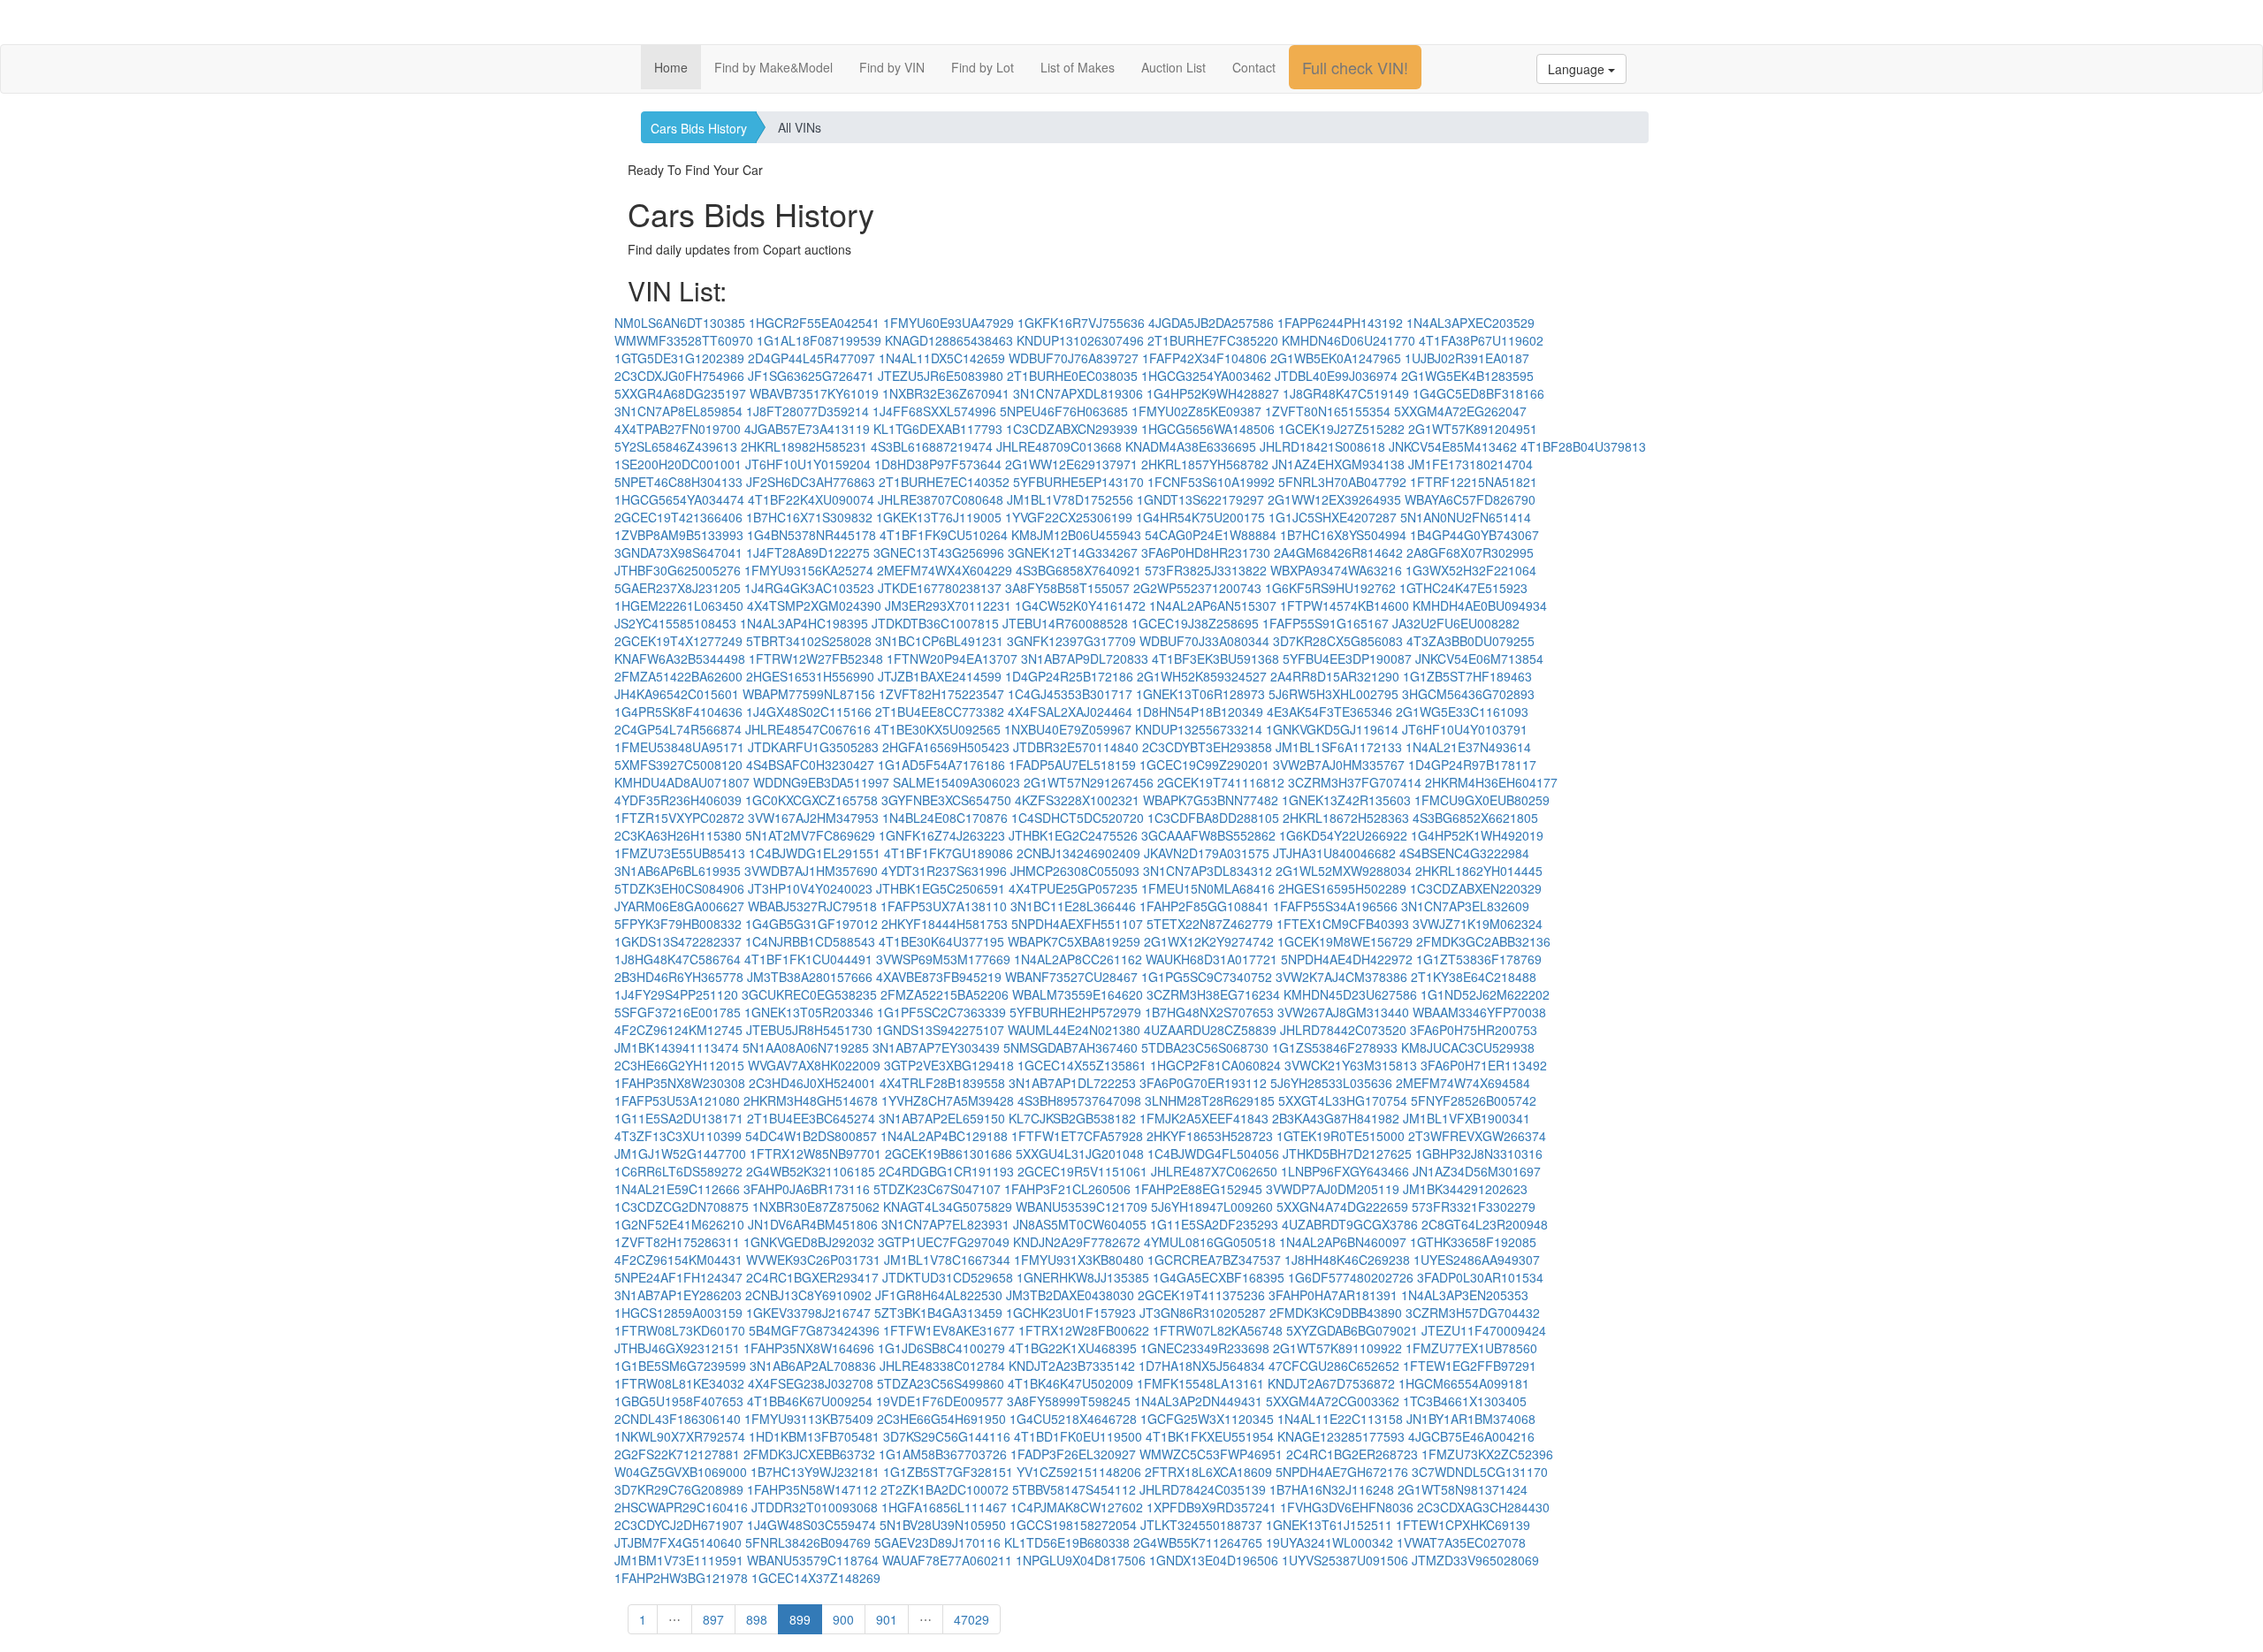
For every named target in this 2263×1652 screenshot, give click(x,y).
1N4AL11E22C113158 (1340, 1419)
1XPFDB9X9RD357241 (1212, 1507)
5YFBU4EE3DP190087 (1347, 659)
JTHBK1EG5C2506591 (941, 888)
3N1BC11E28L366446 (1073, 906)
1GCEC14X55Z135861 (1082, 1065)
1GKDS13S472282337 (678, 941)
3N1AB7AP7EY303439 (936, 1047)
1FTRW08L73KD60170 (680, 1330)
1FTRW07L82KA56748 (1218, 1330)
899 (800, 1619)
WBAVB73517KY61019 (814, 393)
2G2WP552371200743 (1197, 588)
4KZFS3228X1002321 (1077, 800)
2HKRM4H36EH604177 (1491, 782)
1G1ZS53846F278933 (1335, 1047)
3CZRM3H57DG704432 (1473, 1313)
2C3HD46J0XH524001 (812, 1083)
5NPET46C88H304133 (678, 482)
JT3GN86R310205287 (1203, 1313)
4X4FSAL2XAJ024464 (1070, 712)
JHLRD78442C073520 (1343, 1030)
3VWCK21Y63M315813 (1351, 1065)
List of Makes (1078, 67)
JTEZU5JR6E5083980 (941, 376)
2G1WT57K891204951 (1473, 429)
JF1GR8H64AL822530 (939, 1295)
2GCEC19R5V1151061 (1082, 1171)
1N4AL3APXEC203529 (1471, 323)
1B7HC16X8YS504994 (1343, 535)
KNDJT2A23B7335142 (1072, 1366)
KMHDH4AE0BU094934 (1480, 605)
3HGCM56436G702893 (1468, 694)
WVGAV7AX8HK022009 (814, 1065)
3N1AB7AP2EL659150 (942, 1118)
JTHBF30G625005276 (678, 570)
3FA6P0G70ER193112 (1203, 1083)
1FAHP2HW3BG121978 (681, 1578)
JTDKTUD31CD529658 (948, 1277)
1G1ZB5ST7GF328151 (948, 1472)
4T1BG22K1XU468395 (1073, 1348)
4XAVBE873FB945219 (939, 977)
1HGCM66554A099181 (1464, 1383)
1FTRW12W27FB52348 (816, 659)
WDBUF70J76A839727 (1074, 358)
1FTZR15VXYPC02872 (679, 818)
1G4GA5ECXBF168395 (1219, 1277)
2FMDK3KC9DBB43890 (1336, 1313)
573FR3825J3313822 (1206, 570)
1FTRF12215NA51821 (1474, 482)
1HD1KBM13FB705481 (814, 1436)
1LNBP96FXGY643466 (1345, 1171)
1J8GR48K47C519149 (1346, 393)
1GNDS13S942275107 (940, 1030)
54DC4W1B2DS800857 (811, 1136)
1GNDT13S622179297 (1200, 499)
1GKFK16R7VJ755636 (1081, 323)
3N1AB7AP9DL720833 (1085, 659)
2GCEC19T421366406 (678, 517)
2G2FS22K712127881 (677, 1454)
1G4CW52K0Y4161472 (1080, 605)
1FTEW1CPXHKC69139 (1463, 1525)
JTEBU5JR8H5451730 (809, 1030)
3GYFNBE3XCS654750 (946, 800)
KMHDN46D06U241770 (1349, 340)
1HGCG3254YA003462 (1206, 376)
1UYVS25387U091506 (1345, 1560)
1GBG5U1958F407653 (679, 1401)
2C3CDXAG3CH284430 (1483, 1507)
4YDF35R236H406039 (678, 800)
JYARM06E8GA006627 (679, 906)
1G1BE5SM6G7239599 (680, 1366)
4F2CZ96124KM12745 (678, 1030)
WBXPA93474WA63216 (1336, 570)
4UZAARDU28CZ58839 (1210, 1030)
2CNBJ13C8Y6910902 (808, 1295)
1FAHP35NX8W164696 (809, 1348)
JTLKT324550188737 (1201, 1525)
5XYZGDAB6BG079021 (1352, 1330)
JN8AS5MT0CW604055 (1080, 1224)
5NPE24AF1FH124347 (678, 1277)
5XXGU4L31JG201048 (1080, 1153)
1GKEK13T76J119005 (939, 517)
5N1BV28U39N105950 (943, 1525)
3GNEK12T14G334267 (1073, 552)
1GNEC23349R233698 (1205, 1348)
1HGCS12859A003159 (678, 1313)
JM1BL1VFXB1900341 (1467, 1118)
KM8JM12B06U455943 (1076, 535)
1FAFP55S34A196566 (1335, 906)
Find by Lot (983, 67)
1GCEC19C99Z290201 (1204, 765)
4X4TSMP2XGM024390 (814, 605)
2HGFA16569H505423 (946, 747)
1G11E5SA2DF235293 (1214, 1224)
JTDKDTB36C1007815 (935, 623)
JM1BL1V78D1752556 (1070, 499)
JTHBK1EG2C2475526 (1073, 835)
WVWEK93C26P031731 (813, 1260)
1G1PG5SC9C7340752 (1207, 977)
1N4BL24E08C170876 (945, 818)
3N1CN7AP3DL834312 (1208, 871)
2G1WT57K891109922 (1337, 1348)
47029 (971, 1619)
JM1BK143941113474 (677, 1047)
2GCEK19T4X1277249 (678, 641)
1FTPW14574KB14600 (1345, 605)
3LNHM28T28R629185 (1210, 1100)
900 (843, 1619)
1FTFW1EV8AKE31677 (949, 1330)
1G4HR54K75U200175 (1200, 517)
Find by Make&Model (773, 67)
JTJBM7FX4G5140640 (678, 1542)
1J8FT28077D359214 (808, 411)
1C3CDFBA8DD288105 (1213, 818)
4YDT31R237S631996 (944, 871)
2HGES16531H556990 (810, 676)
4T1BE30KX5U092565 (937, 729)
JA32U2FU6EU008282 (1456, 623)
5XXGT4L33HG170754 (1343, 1100)
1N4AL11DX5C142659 (942, 358)
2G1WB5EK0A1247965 (1336, 358)
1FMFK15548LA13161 (1200, 1383)
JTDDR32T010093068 (815, 1507)
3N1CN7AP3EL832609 (1465, 906)
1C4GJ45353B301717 (1070, 694)
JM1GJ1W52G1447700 (680, 1153)
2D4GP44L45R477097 (811, 358)
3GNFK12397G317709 (1071, 641)
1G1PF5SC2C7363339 (941, 1012)
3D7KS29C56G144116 (947, 1436)
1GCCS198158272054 (1073, 1525)
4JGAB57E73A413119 (807, 429)
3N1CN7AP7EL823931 (945, 1224)
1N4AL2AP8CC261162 (1078, 959)
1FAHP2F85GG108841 (1204, 906)
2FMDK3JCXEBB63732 (809, 1454)
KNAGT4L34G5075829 (948, 1207)
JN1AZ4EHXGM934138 (1338, 464)
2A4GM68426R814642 (1338, 552)
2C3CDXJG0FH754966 (679, 376)
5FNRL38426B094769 (808, 1542)
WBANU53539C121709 (1082, 1207)
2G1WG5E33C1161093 (1462, 712)
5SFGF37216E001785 (678, 1012)
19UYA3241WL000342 (1330, 1542)
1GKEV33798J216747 (808, 1313)
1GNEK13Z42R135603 (1346, 800)
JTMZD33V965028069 (1475, 1560)
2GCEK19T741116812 (1221, 782)
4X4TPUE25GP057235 (1073, 888)
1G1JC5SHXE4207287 (1333, 517)
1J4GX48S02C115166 (809, 712)
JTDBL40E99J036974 (1336, 376)
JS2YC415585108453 (675, 623)
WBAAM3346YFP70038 (1479, 1012)
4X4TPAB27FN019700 (678, 429)
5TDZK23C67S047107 (937, 1189)
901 (887, 1619)
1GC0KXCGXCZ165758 (811, 800)
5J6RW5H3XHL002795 (1333, 694)
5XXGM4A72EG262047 (1460, 411)
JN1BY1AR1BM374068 (1471, 1419)
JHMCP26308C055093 (1075, 871)
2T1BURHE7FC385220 (1213, 340)
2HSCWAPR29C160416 (681, 1507)
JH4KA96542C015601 (677, 694)
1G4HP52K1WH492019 (1477, 835)
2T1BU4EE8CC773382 (940, 712)
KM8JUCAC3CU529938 (1468, 1047)
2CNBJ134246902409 (1078, 853)
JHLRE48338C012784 (942, 1366)
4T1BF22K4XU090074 (811, 499)
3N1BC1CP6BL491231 (939, 641)
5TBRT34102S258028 (809, 641)
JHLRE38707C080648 (941, 499)
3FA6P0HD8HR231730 (1206, 552)
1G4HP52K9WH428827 (1213, 393)
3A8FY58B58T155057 (1067, 588)
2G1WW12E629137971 (1071, 464)
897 (713, 1619)
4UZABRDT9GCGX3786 (1350, 1224)
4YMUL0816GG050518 (1210, 1242)
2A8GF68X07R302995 (1470, 552)
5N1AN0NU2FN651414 (1466, 517)
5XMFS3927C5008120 (678, 765)
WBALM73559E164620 (1078, 994)
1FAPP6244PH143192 (1340, 323)
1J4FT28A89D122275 (808, 552)
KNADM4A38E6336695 (1191, 446)
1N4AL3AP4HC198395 (804, 623)
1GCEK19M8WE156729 (1345, 941)
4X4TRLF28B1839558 (942, 1083)
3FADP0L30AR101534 (1480, 1277)
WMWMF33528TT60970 (684, 340)
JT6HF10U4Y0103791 (1465, 729)
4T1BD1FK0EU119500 (1078, 1436)
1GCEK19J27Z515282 (1341, 429)
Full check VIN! (1355, 67)
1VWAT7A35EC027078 (1461, 1542)
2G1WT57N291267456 (1089, 782)
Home (671, 67)
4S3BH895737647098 (1079, 1100)
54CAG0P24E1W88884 (1211, 535)
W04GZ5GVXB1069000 (681, 1472)
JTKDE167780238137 (940, 588)
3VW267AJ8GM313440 (1343, 1012)
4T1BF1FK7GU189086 (949, 853)
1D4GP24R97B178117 (1472, 765)
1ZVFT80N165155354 (1328, 411)
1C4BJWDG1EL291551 (815, 853)
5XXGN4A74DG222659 (1342, 1207)
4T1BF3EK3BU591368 (1215, 659)
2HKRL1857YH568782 (1205, 464)
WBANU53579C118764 (813, 1560)
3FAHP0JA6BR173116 (807, 1189)
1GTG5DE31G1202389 (679, 358)
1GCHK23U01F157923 (1071, 1313)
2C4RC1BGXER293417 (812, 1277)
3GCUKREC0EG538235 (809, 994)
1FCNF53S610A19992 (1211, 482)
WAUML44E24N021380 (1074, 1030)
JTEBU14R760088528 (1065, 623)
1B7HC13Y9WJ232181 (815, 1472)
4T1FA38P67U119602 (1481, 340)
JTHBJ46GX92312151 (677, 1348)
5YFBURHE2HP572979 (1075, 1012)
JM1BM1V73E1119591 (679, 1560)
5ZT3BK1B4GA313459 (938, 1313)
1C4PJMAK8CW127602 (1077, 1507)
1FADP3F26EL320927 (1073, 1454)
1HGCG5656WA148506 (1208, 429)
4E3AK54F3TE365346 (1330, 712)
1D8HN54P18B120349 (1200, 712)
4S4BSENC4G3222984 (1464, 853)
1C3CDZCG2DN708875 (682, 1207)
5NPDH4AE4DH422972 (1347, 959)
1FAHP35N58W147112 (812, 1489)
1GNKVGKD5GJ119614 (1332, 729)
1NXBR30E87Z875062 (816, 1207)
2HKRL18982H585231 (804, 446)
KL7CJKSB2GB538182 (1072, 1118)
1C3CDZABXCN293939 (1072, 429)
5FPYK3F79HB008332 (678, 924)
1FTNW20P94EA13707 (952, 659)
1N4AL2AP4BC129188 (944, 1136)
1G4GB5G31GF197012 (811, 924)
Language (1578, 69)
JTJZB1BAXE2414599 (940, 676)
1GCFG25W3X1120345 (1207, 1419)
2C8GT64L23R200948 (1485, 1224)
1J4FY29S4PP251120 (676, 994)
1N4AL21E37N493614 (1468, 747)
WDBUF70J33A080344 (1204, 641)
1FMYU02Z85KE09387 (1196, 411)
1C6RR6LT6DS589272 (678, 1171)
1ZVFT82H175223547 (941, 694)
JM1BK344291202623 (1465, 1189)
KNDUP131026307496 (1080, 340)
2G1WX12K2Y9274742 (1209, 941)
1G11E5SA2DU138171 (679, 1118)
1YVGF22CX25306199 (1069, 517)
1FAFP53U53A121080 (677, 1100)
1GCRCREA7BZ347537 (1214, 1260)
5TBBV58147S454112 (1074, 1489)
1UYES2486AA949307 (1477, 1260)
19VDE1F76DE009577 (940, 1401)
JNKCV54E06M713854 (1479, 659)
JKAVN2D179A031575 (1207, 853)
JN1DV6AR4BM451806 (813, 1224)
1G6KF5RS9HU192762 (1330, 588)
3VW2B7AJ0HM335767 (1339, 765)
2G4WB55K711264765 (1198, 1542)
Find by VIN (892, 67)
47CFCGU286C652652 (1334, 1366)
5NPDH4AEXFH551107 (1077, 924)
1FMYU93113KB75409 (809, 1419)
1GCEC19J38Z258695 (1195, 623)
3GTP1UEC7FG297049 (944, 1242)
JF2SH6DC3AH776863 (811, 482)
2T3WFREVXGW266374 (1477, 1136)
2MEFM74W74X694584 (1463, 1083)
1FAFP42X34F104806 (1204, 358)
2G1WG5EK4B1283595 (1467, 376)
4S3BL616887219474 (932, 446)
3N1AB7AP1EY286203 (678, 1295)
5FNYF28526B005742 (1474, 1100)
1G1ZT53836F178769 (1479, 959)
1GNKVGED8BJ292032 (809, 1242)
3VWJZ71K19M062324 (1478, 924)
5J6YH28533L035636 (1331, 1083)
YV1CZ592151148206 (1079, 1472)
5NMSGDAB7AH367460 (1071, 1047)
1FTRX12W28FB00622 (1084, 1330)
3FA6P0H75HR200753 (1474, 1030)
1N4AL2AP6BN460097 (1343, 1242)
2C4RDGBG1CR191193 (946, 1171)
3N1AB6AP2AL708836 (813, 1366)
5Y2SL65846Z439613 (676, 446)
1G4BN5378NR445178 (811, 535)
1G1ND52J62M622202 (1485, 994)
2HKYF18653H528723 (1210, 1136)
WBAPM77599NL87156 (809, 694)
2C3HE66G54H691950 (941, 1419)
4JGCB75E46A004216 (1471, 1436)
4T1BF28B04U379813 (1583, 446)
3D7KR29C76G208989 (679, 1489)
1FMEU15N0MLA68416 (1208, 888)
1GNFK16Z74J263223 (942, 835)
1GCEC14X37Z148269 (816, 1578)
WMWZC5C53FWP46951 (1211, 1454)
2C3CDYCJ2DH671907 (679, 1525)
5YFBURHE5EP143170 (1078, 482)
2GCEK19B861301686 (949, 1153)
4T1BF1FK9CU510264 (944, 535)
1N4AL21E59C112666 (677, 1189)
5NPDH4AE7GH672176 (1342, 1472)
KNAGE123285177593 (1341, 1436)
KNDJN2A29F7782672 (1077, 1242)
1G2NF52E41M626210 (679, 1224)
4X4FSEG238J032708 (811, 1383)
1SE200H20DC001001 (678, 464)
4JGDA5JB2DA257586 (1211, 323)
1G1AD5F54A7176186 (941, 765)
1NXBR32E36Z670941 (946, 393)
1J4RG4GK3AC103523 (809, 588)
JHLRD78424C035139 (1203, 1489)
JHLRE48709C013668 (1059, 446)
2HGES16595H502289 (1342, 888)
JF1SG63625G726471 (811, 376)
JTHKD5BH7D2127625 (1347, 1153)
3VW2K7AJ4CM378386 (1341, 977)
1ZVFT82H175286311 (677, 1242)
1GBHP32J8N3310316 (1479, 1153)
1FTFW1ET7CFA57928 (1077, 1136)
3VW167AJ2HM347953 (813, 818)
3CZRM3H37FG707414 (1355, 782)
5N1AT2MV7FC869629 (810, 835)
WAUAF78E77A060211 (947, 1560)
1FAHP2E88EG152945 (1198, 1189)
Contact (1254, 67)
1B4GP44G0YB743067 (1474, 535)
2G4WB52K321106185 (811, 1171)
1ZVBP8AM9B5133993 (679, 535)
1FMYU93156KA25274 (809, 570)
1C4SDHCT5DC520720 (1078, 818)
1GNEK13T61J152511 (1329, 1525)
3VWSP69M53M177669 (943, 959)
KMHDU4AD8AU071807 (682, 782)
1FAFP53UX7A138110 (944, 906)
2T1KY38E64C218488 (1474, 977)
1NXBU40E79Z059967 (1068, 729)
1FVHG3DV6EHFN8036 (1347, 1507)
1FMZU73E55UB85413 (680, 853)
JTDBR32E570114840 (1076, 747)
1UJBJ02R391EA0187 (1467, 358)
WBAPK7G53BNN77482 (1211, 800)
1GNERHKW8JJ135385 (1083, 1277)
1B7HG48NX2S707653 (1209, 1012)
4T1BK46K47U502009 (1071, 1383)
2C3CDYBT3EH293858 (1207, 747)
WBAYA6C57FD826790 (1470, 499)
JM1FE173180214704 (1471, 464)
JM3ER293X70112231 (948, 605)
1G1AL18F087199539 (819, 340)
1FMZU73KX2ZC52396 (1487, 1454)
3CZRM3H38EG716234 (1213, 994)
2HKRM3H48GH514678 (811, 1100)
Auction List (1173, 67)
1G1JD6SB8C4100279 (941, 1348)
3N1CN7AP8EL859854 (678, 411)
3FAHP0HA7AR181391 (1333, 1295)
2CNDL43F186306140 (678, 1419)
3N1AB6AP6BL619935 (678, 871)
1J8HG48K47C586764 (678, 959)
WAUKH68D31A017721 (1212, 959)
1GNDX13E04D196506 (1214, 1560)
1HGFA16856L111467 (944, 1507)
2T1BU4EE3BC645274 (811, 1118)
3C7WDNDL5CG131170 (1480, 1472)
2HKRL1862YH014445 (1479, 871)
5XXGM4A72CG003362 (1333, 1401)
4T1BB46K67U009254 (810, 1401)
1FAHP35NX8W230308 (680, 1083)
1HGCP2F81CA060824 (1215, 1065)
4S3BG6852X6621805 (1475, 818)
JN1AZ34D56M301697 (1477, 1171)
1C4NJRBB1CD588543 (810, 941)
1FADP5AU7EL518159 (1072, 765)
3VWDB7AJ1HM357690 (811, 871)
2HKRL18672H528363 (1346, 818)
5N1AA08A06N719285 (806, 1047)
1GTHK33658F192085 (1473, 1242)
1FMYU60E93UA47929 (949, 323)
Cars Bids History (699, 128)
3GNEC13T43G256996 (939, 552)
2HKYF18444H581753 (945, 924)
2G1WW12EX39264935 (1334, 499)
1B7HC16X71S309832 (809, 517)
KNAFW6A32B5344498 (680, 659)
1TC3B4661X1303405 (1465, 1401)
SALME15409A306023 (956, 782)
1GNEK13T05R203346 (809, 1012)
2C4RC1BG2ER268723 (1352, 1454)
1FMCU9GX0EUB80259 (1482, 800)
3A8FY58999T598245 (1069, 1401)
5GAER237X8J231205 (678, 588)
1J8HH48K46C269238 (1347, 1260)
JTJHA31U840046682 (1334, 853)
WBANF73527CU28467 (1071, 977)
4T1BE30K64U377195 (941, 941)
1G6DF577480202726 (1351, 1277)
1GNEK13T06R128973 (1200, 694)
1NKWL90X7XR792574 (680, 1436)
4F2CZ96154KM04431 (678, 1260)
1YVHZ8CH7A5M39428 (948, 1100)
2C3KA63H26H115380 (678, 835)
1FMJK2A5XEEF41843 (1204, 1118)
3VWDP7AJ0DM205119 (1333, 1189)
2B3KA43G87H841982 (1336, 1118)
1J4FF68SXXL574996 (934, 411)
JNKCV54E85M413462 (1453, 446)
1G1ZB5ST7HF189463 (1467, 676)
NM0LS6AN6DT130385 (680, 323)
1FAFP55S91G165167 (1326, 623)
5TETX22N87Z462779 (1210, 924)
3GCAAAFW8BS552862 (1208, 835)
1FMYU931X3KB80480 (1079, 1260)
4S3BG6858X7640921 (1078, 570)
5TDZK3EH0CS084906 (679, 888)
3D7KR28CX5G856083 (1338, 641)
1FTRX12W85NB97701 (815, 1153)
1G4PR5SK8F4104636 (678, 712)
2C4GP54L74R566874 (678, 729)
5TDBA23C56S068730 (1205, 1047)
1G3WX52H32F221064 (1471, 570)
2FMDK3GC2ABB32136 (1483, 941)
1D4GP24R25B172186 (1069, 676)
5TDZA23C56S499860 (941, 1383)
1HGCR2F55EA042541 (814, 323)
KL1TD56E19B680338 (1067, 1542)
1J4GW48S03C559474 (811, 1525)
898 (757, 1619)
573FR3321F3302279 (1474, 1207)
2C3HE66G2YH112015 (679, 1065)
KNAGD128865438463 (949, 340)
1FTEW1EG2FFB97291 (1470, 1366)
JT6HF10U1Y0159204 (808, 464)
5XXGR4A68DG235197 (680, 393)
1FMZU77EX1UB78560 (1471, 1348)
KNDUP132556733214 (1199, 729)
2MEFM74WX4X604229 (945, 570)
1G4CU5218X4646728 (1073, 1419)
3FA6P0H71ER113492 (1484, 1065)
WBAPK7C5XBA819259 (1074, 941)
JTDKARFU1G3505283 (813, 747)
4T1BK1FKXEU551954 (1210, 1436)
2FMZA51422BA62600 (678, 676)
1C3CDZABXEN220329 (1476, 888)
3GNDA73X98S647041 (678, 552)
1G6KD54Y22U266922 (1343, 835)
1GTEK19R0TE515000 (1341, 1136)
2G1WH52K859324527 (1202, 676)
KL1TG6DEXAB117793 (938, 429)
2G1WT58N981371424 (1463, 1489)
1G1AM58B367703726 (943, 1454)
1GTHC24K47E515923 (1463, 588)
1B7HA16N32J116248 (1332, 1489)
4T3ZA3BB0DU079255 (1471, 641)
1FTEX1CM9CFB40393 (1343, 924)
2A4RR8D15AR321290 (1335, 676)
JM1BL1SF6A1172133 (1339, 747)
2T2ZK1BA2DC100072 (945, 1489)
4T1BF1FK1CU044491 (808, 959)
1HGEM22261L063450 (679, 605)
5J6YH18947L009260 (1212, 1207)
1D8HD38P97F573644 (938, 464)
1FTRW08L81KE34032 (679, 1383)
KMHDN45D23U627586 (1350, 994)
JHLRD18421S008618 (1322, 446)
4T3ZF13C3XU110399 (678, 1136)
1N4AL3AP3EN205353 (1465, 1295)
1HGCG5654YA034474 (679, 499)
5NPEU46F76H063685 (1064, 411)
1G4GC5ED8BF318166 (1478, 393)
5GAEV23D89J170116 (937, 1542)
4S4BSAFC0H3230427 (810, 765)
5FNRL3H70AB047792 (1342, 482)
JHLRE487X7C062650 (1214, 1171)
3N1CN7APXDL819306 (1078, 393)
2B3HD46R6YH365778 (679, 977)
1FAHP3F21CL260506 (1067, 1189)
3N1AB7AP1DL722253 (1072, 1083)
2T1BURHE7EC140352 (944, 482)
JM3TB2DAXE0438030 (1070, 1295)
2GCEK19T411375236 (1201, 1295)
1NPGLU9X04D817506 (1081, 1560)
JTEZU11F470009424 (1484, 1330)
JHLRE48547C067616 (808, 729)
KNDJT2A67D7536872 (1331, 1383)
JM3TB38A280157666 (810, 977)
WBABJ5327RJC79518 (812, 906)
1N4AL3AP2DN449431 (1198, 1401)
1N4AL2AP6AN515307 (1213, 605)
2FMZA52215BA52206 (945, 994)
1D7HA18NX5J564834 (1202, 1366)
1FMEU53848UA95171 (679, 747)
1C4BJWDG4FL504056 (1213, 1153)
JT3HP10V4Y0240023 (810, 888)
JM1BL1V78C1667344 (947, 1260)
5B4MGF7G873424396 (814, 1330)
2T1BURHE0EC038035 (1072, 376)
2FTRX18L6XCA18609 (1208, 1472)
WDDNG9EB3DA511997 (821, 782)
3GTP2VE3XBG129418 (949, 1065)
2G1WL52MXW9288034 (1344, 871)
